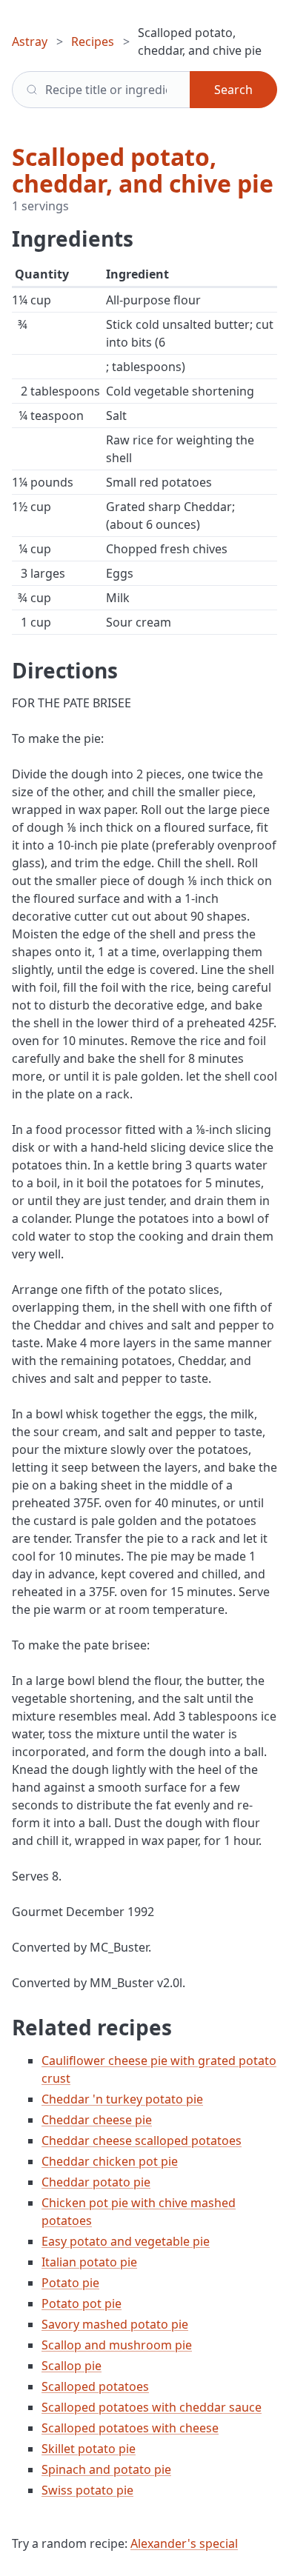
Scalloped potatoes (95, 2386)
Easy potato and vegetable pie (126, 2241)
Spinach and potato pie (106, 2469)
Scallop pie (72, 2366)
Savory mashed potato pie (115, 2324)
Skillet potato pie (89, 2449)
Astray (30, 41)
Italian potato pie (89, 2262)
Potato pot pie (82, 2303)
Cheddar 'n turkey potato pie (122, 2099)
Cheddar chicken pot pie (110, 2161)
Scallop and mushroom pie (117, 2345)
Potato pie (70, 2283)
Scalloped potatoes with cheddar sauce (152, 2407)
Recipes (93, 41)
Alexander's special (184, 2543)
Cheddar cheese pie (97, 2120)
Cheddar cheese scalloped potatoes (142, 2140)
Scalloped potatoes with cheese (130, 2428)
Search (233, 90)
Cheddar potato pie (96, 2182)
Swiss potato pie (87, 2490)
